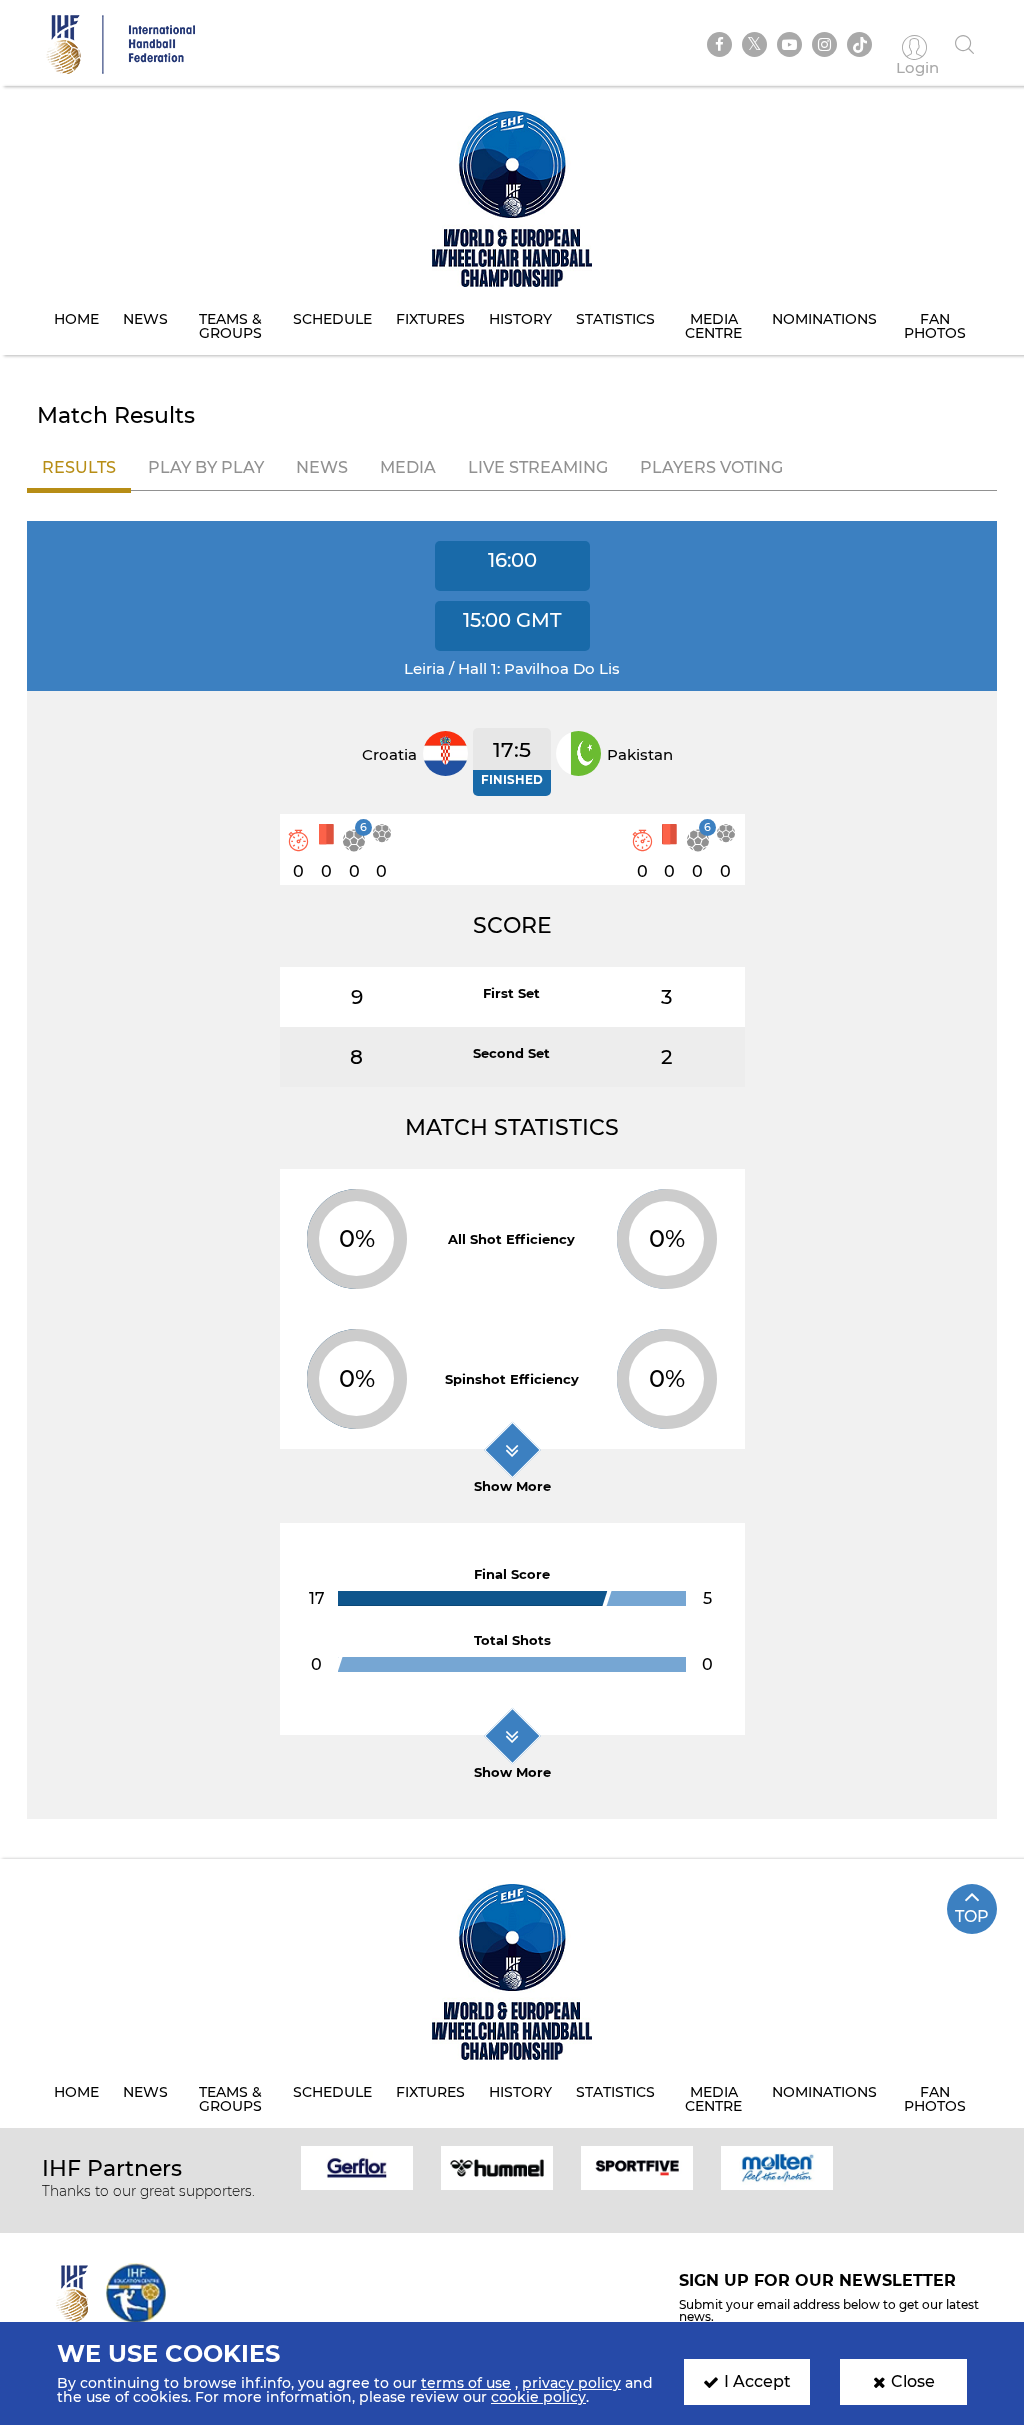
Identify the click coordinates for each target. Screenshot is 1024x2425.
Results (79, 467)
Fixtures (430, 319)
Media (408, 467)
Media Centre (713, 326)
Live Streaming (538, 467)
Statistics (615, 319)
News (145, 319)
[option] (357, 2167)
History (520, 319)
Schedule (332, 319)
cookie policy (538, 2397)
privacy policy (571, 2383)
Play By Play (206, 467)
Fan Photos (935, 326)
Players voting (711, 467)
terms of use (466, 2383)
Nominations (824, 319)
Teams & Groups (230, 326)
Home (76, 319)
